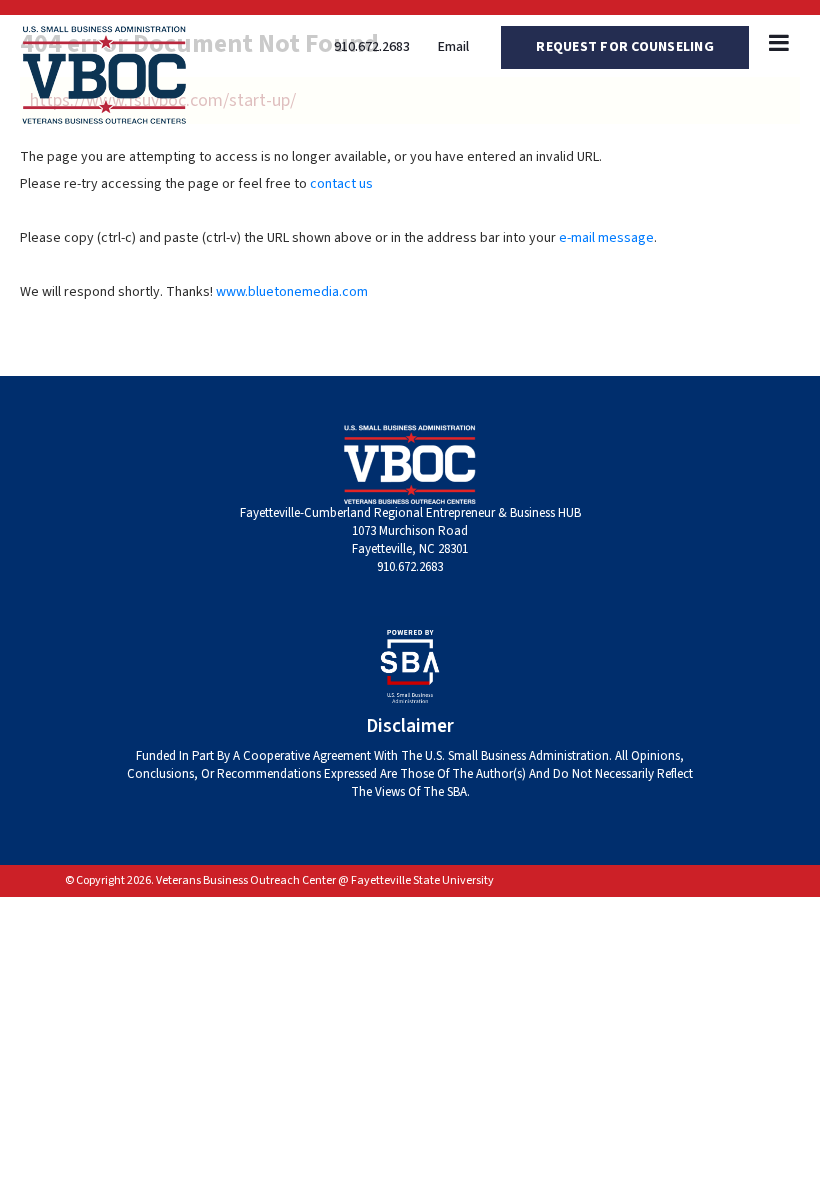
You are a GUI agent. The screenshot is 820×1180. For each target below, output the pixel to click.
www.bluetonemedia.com (292, 292)
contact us (341, 184)
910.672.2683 (372, 47)
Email (453, 47)
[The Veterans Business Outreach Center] (104, 74)
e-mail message (606, 238)
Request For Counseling (625, 47)
